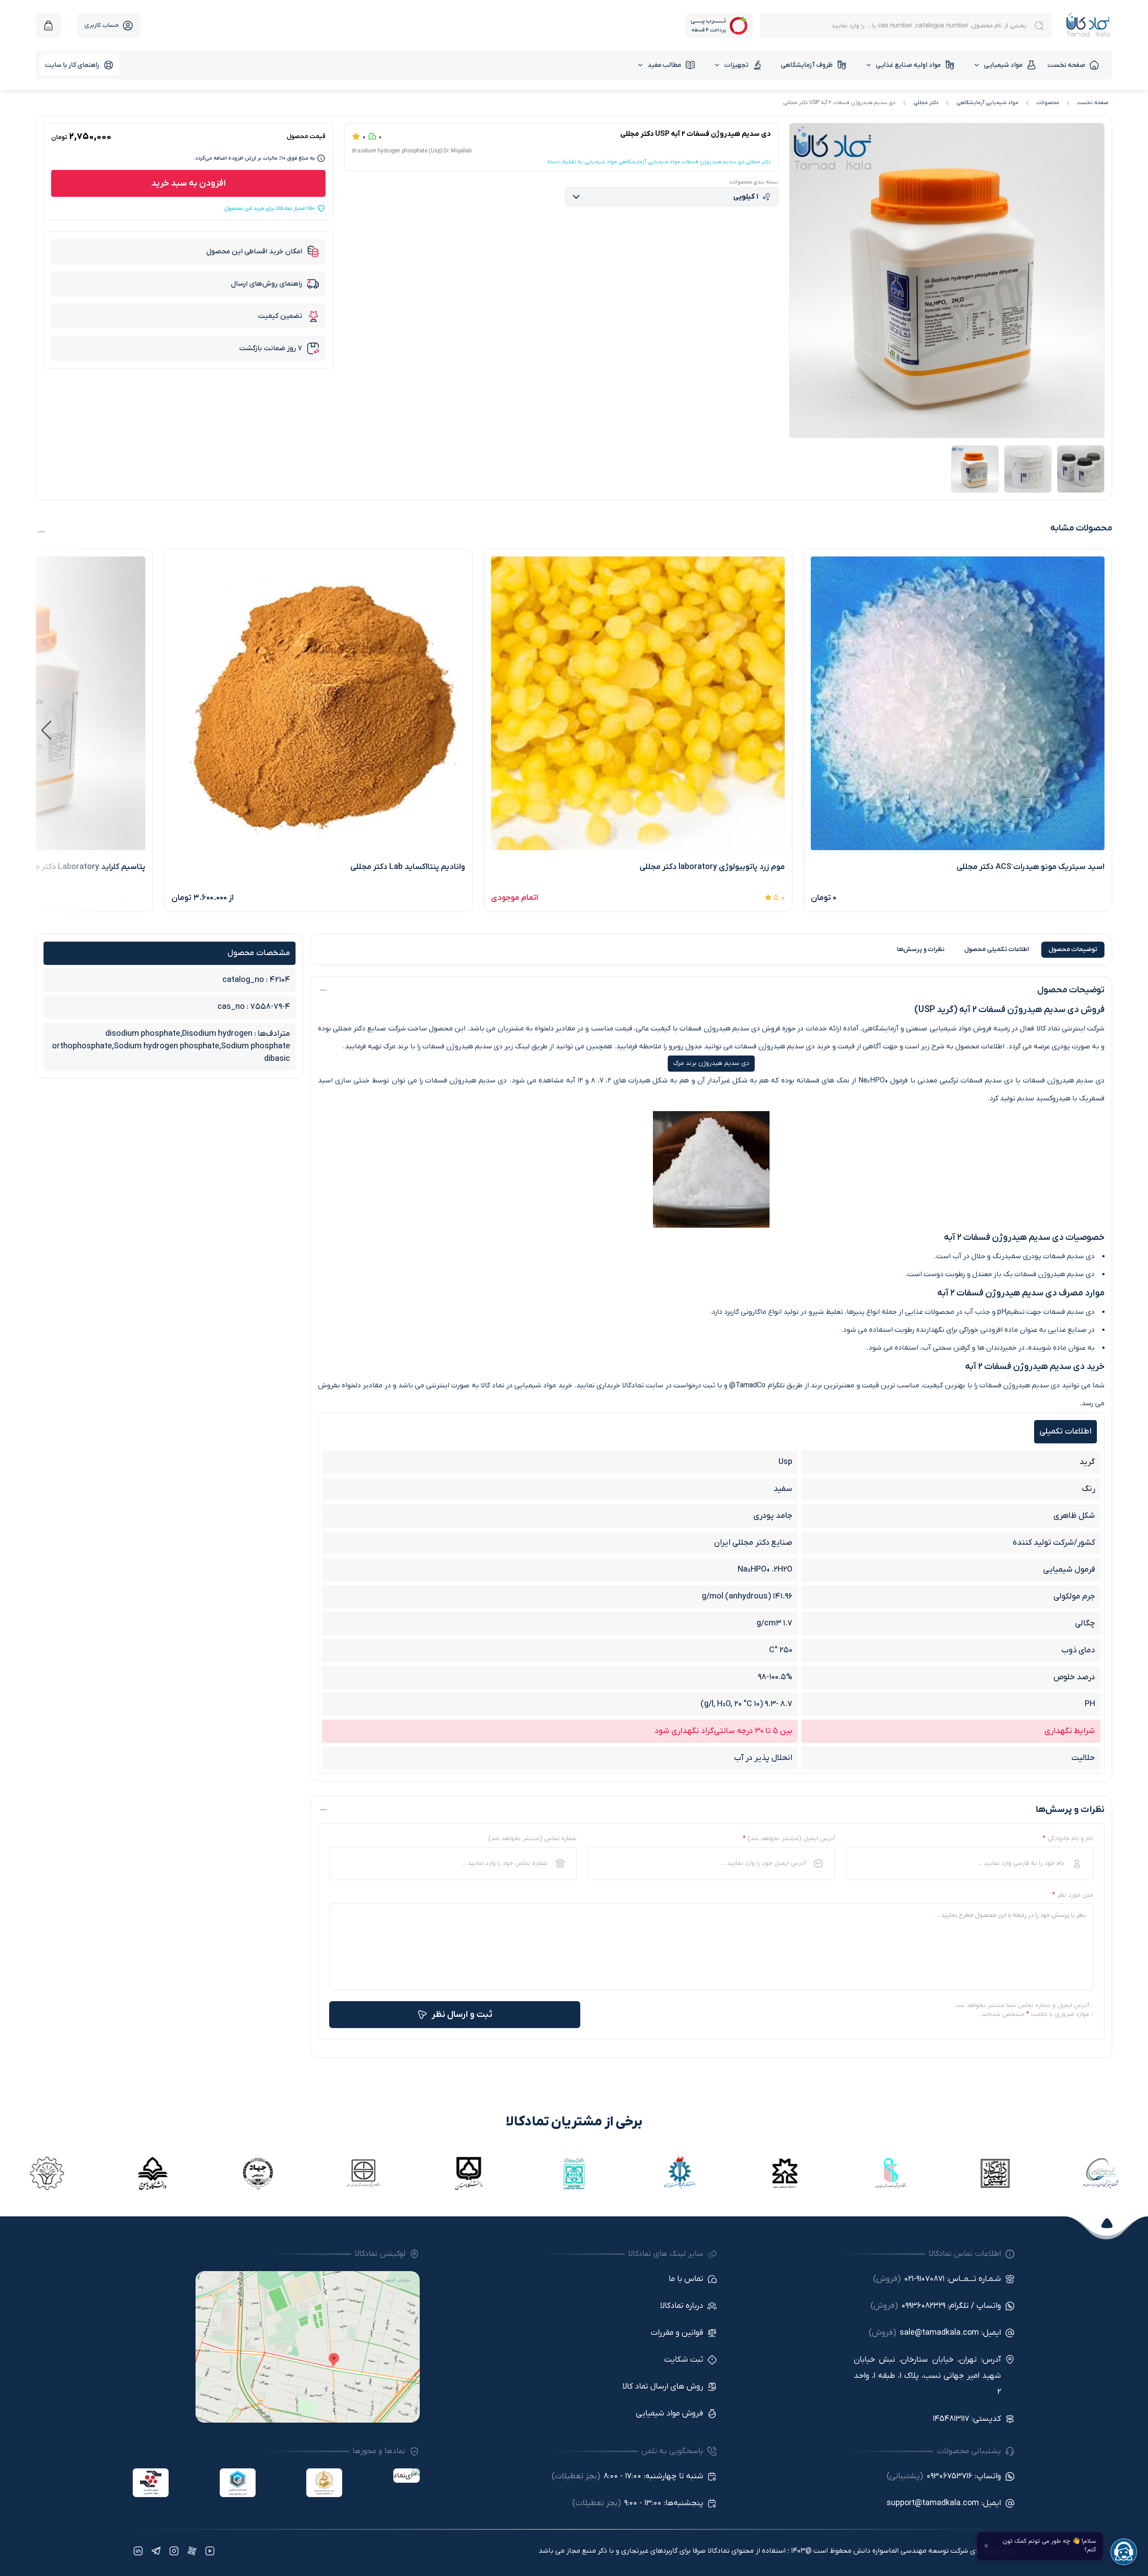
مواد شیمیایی (1003, 65)
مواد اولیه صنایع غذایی (908, 65)
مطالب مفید (664, 65)
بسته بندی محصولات (754, 182)
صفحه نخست (1066, 65)
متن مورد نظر (1073, 1895)
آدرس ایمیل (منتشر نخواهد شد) (789, 1839)
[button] (46, 730)
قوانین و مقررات (677, 2333)
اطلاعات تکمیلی (996, 949)
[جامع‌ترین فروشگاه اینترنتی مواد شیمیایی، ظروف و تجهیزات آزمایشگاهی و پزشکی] (1088, 25)
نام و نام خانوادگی (1068, 1839)
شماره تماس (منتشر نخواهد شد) (533, 1839)
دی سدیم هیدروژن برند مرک (711, 1063)
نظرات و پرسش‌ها (921, 949)
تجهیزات (736, 65)
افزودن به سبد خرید (189, 183)
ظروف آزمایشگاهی (807, 65)
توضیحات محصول (1073, 949)
